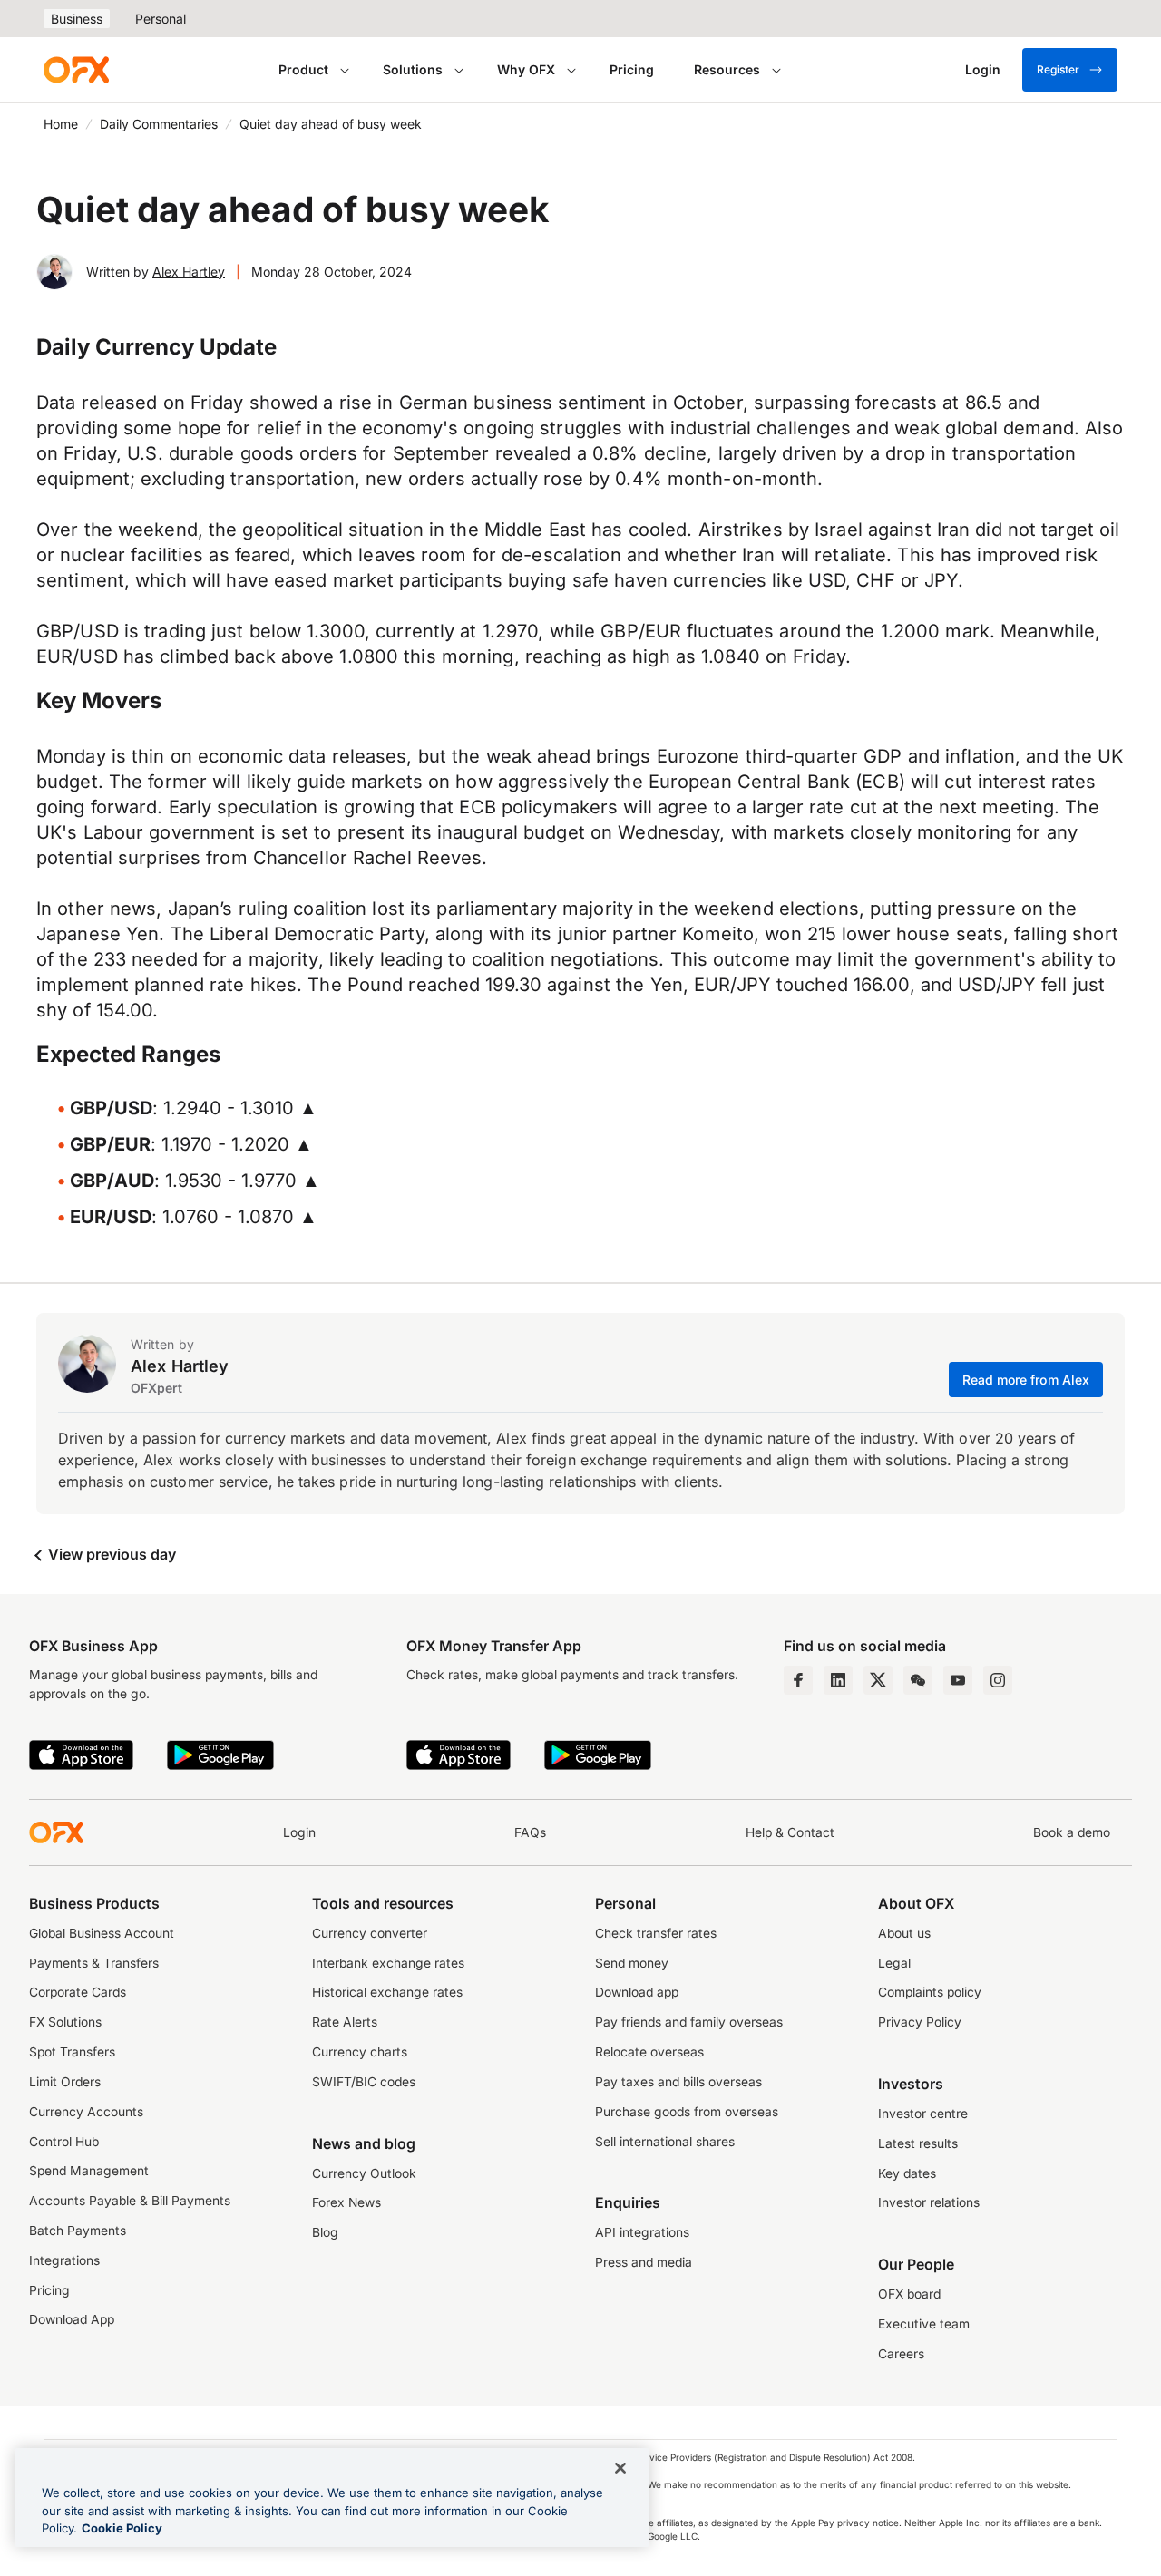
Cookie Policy (122, 2528)
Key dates (907, 2173)
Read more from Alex (1026, 1380)
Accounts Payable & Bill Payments (130, 2201)
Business (77, 19)
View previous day (110, 1554)
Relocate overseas (649, 2052)
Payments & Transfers (94, 1963)
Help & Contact (790, 1832)
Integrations (64, 2260)
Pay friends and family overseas (689, 2022)
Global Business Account (102, 1933)
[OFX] (76, 70)
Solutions (413, 69)
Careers (901, 2354)
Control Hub (64, 2142)
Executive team (924, 2324)
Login (299, 1832)
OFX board (909, 2294)
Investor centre (923, 2114)
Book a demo (1072, 1832)
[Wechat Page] (918, 1680)
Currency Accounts (86, 2112)
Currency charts (360, 2052)
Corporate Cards (78, 1992)
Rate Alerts (345, 2022)
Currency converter (370, 1933)
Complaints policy (930, 1992)
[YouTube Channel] (958, 1680)
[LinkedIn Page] (838, 1680)
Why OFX (526, 69)
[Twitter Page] (878, 1680)
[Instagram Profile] (998, 1680)
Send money (632, 1963)
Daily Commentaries (159, 124)
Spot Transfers (72, 2052)
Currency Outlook (364, 2173)
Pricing (632, 69)
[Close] (620, 2468)
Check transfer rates (656, 1933)
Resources (727, 69)
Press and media (644, 2262)
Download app (637, 1992)
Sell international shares (665, 2142)
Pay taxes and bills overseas (678, 2082)
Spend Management (89, 2171)
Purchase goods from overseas (687, 2112)
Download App (72, 2319)
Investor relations (929, 2202)
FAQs (530, 1832)
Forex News (346, 2202)
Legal (894, 1963)
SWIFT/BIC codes (364, 2082)
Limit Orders (65, 2082)
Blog (325, 2232)
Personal (161, 19)
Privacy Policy (920, 2022)
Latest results (918, 2143)
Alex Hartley (189, 272)
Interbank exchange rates (388, 1963)
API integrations (642, 2232)
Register (1058, 69)
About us (904, 1933)
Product (303, 69)
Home (61, 124)
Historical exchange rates (387, 1992)
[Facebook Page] (798, 1680)
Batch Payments (78, 2231)
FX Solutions (65, 2022)
